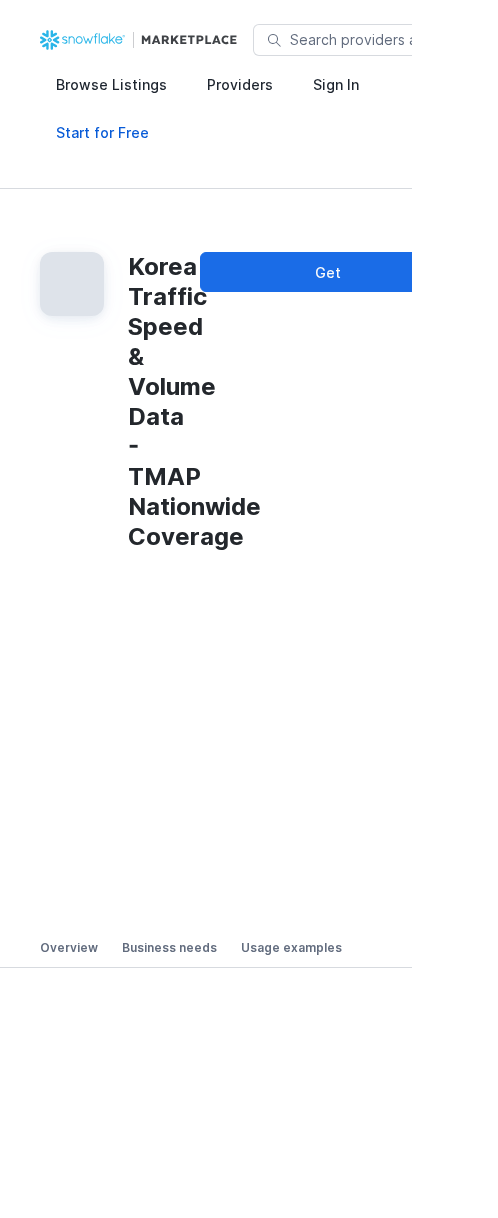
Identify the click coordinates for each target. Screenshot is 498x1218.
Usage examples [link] (291, 947)
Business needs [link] (169, 947)
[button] (111, 84)
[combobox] (389, 40)
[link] (140, 40)
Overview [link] (69, 947)
